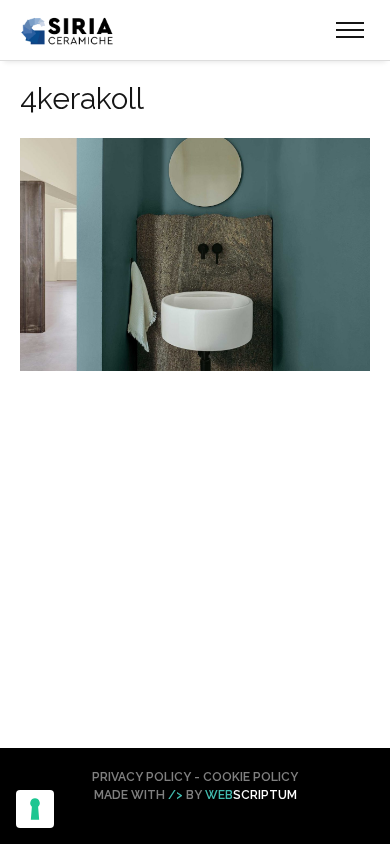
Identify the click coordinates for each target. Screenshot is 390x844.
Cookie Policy (250, 777)
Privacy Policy (141, 777)
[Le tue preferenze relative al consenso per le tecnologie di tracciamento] (35, 809)
